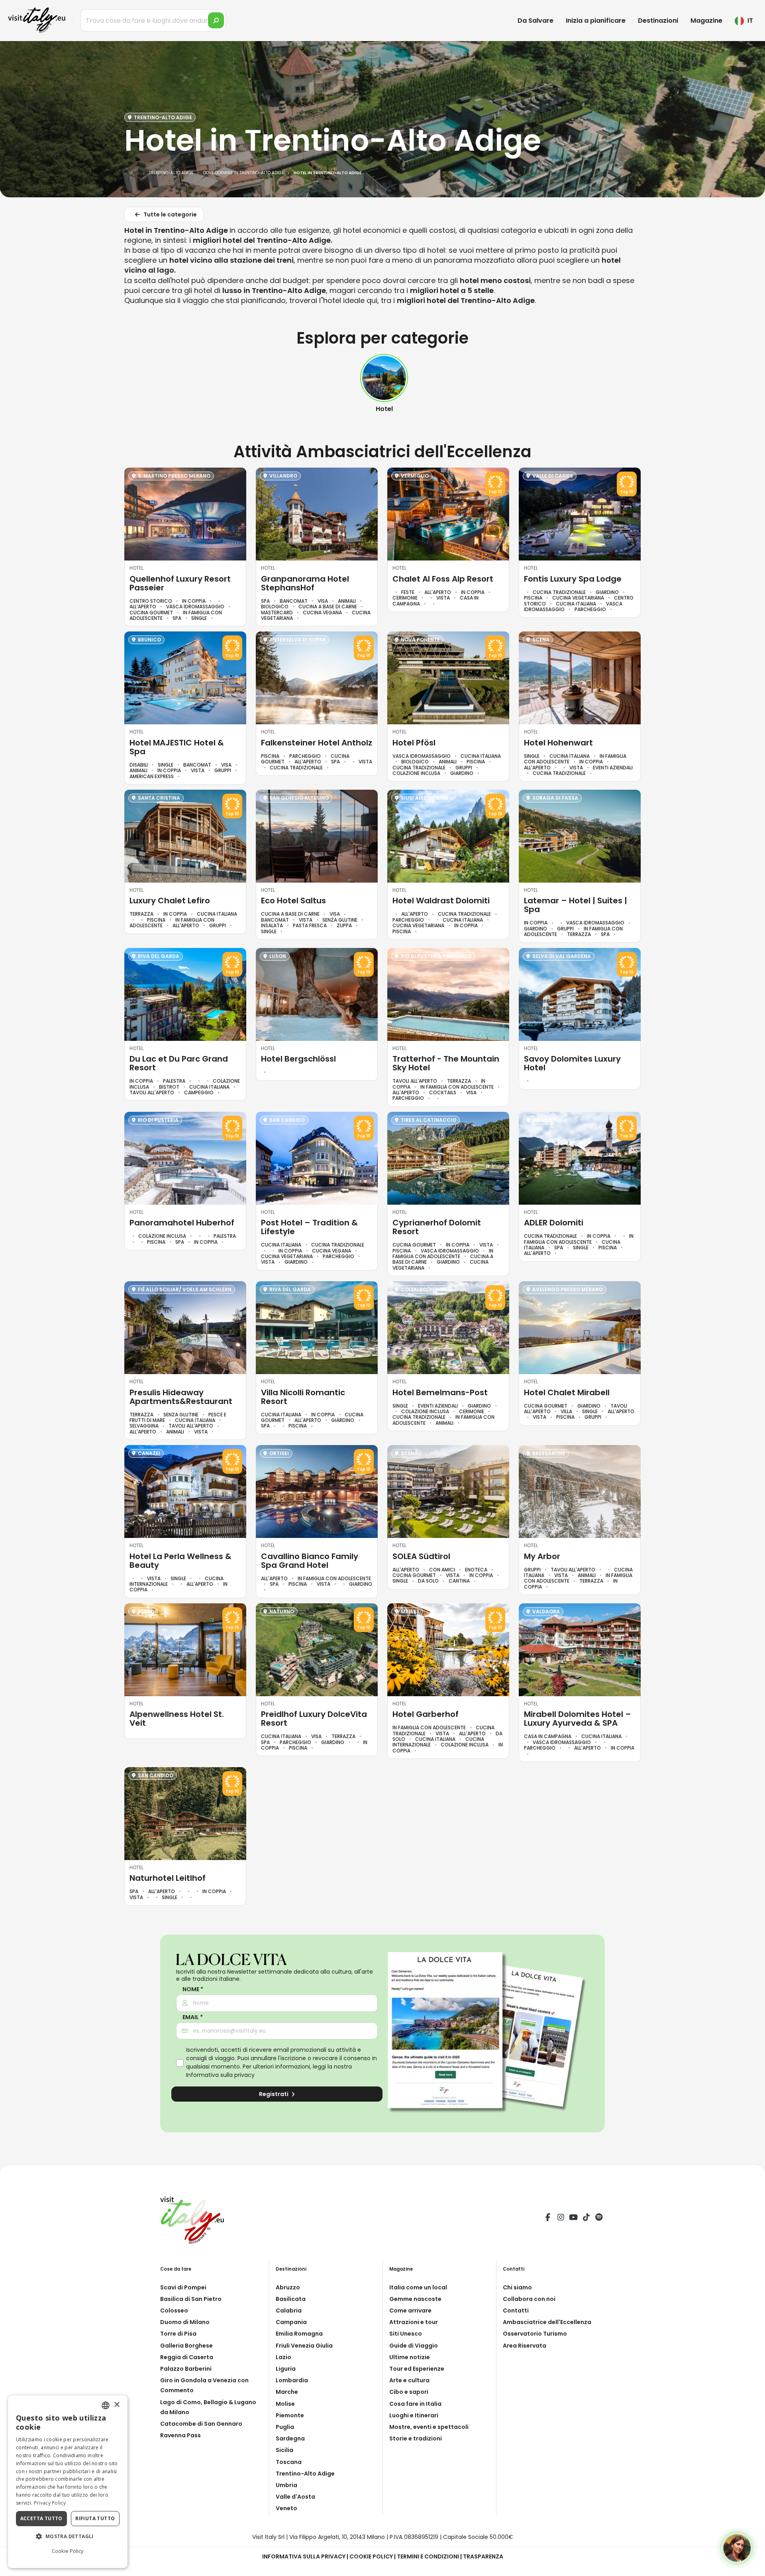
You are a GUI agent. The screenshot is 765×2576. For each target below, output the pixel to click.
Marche (287, 2392)
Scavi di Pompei (183, 2287)
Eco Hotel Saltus (293, 901)
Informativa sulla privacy (220, 2075)
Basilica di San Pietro (191, 2299)
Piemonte (290, 2415)
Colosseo (174, 2311)
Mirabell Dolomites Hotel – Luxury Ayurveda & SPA (578, 1719)
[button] (68, 2537)
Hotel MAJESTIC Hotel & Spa (177, 747)
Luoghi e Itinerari (414, 2415)
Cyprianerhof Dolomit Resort (437, 1227)
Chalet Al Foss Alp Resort (443, 579)
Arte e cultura (409, 2380)
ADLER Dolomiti (554, 1223)
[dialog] (68, 2482)
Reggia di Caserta (187, 2357)
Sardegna (290, 2438)
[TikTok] (586, 2218)
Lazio (283, 2357)
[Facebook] (548, 2218)
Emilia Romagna (299, 2334)
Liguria (286, 2369)
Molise (285, 2404)
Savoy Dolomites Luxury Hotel (572, 1063)
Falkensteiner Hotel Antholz (317, 743)
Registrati (274, 2094)
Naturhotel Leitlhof (168, 1878)
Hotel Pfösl (414, 743)
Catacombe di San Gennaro (201, 2424)
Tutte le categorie (170, 214)
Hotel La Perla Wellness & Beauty (180, 1561)
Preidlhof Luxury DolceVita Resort (314, 1719)
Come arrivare (410, 2311)
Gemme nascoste (415, 2299)
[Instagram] (561, 2218)
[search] (216, 20)
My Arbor (542, 1556)
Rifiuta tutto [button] (95, 2518)
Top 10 (495, 492)
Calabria (289, 2311)
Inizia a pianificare (596, 21)
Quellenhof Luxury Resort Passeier (180, 583)
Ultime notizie (410, 2357)
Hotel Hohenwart (558, 743)
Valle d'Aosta (295, 2497)
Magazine (706, 21)
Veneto (286, 2508)
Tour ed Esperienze (417, 2369)
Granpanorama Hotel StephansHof (305, 583)
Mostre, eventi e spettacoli (429, 2427)
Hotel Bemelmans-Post (440, 1392)
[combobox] (106, 2405)
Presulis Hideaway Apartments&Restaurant (181, 1397)
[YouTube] (573, 2218)
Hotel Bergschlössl (298, 1059)
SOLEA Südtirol (421, 1556)
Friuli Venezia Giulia (304, 2346)
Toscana (289, 2462)
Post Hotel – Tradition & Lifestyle (309, 1227)
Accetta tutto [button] (41, 2518)
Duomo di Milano (185, 2322)
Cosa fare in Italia (415, 2404)
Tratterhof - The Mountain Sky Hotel (446, 1063)
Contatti (516, 2311)
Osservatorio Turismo (535, 2334)
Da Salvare (535, 21)
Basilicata (291, 2299)
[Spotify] (599, 2218)
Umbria (286, 2485)
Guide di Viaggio (414, 2346)
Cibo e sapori (409, 2392)
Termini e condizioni (428, 2556)
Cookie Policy (371, 2556)
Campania (291, 2322)
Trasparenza (483, 2556)
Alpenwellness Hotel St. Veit (177, 1719)
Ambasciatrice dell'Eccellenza (547, 2322)
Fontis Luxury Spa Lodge (573, 579)
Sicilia (284, 2450)
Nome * (193, 1989)
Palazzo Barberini (186, 2369)
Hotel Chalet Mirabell (567, 1392)
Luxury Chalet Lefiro (170, 901)
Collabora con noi (529, 2299)
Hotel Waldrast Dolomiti (441, 901)
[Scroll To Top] (751, 2567)
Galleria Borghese (186, 2346)
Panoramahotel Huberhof (182, 1223)
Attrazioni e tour (414, 2322)
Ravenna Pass (180, 2435)
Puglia (285, 2427)
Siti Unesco (406, 2334)
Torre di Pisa (178, 2334)
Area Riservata (525, 2346)
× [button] (117, 2405)
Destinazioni (658, 21)
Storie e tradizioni (416, 2438)
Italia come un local (418, 2287)
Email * (193, 2017)
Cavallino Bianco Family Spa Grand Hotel (310, 1561)
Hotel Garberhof (426, 1714)
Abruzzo (288, 2287)
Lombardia (292, 2380)
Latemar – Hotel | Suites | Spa (576, 905)
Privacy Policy (50, 2503)
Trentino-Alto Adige (305, 2474)
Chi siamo (517, 2287)
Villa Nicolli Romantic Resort (303, 1397)
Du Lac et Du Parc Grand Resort (179, 1063)
